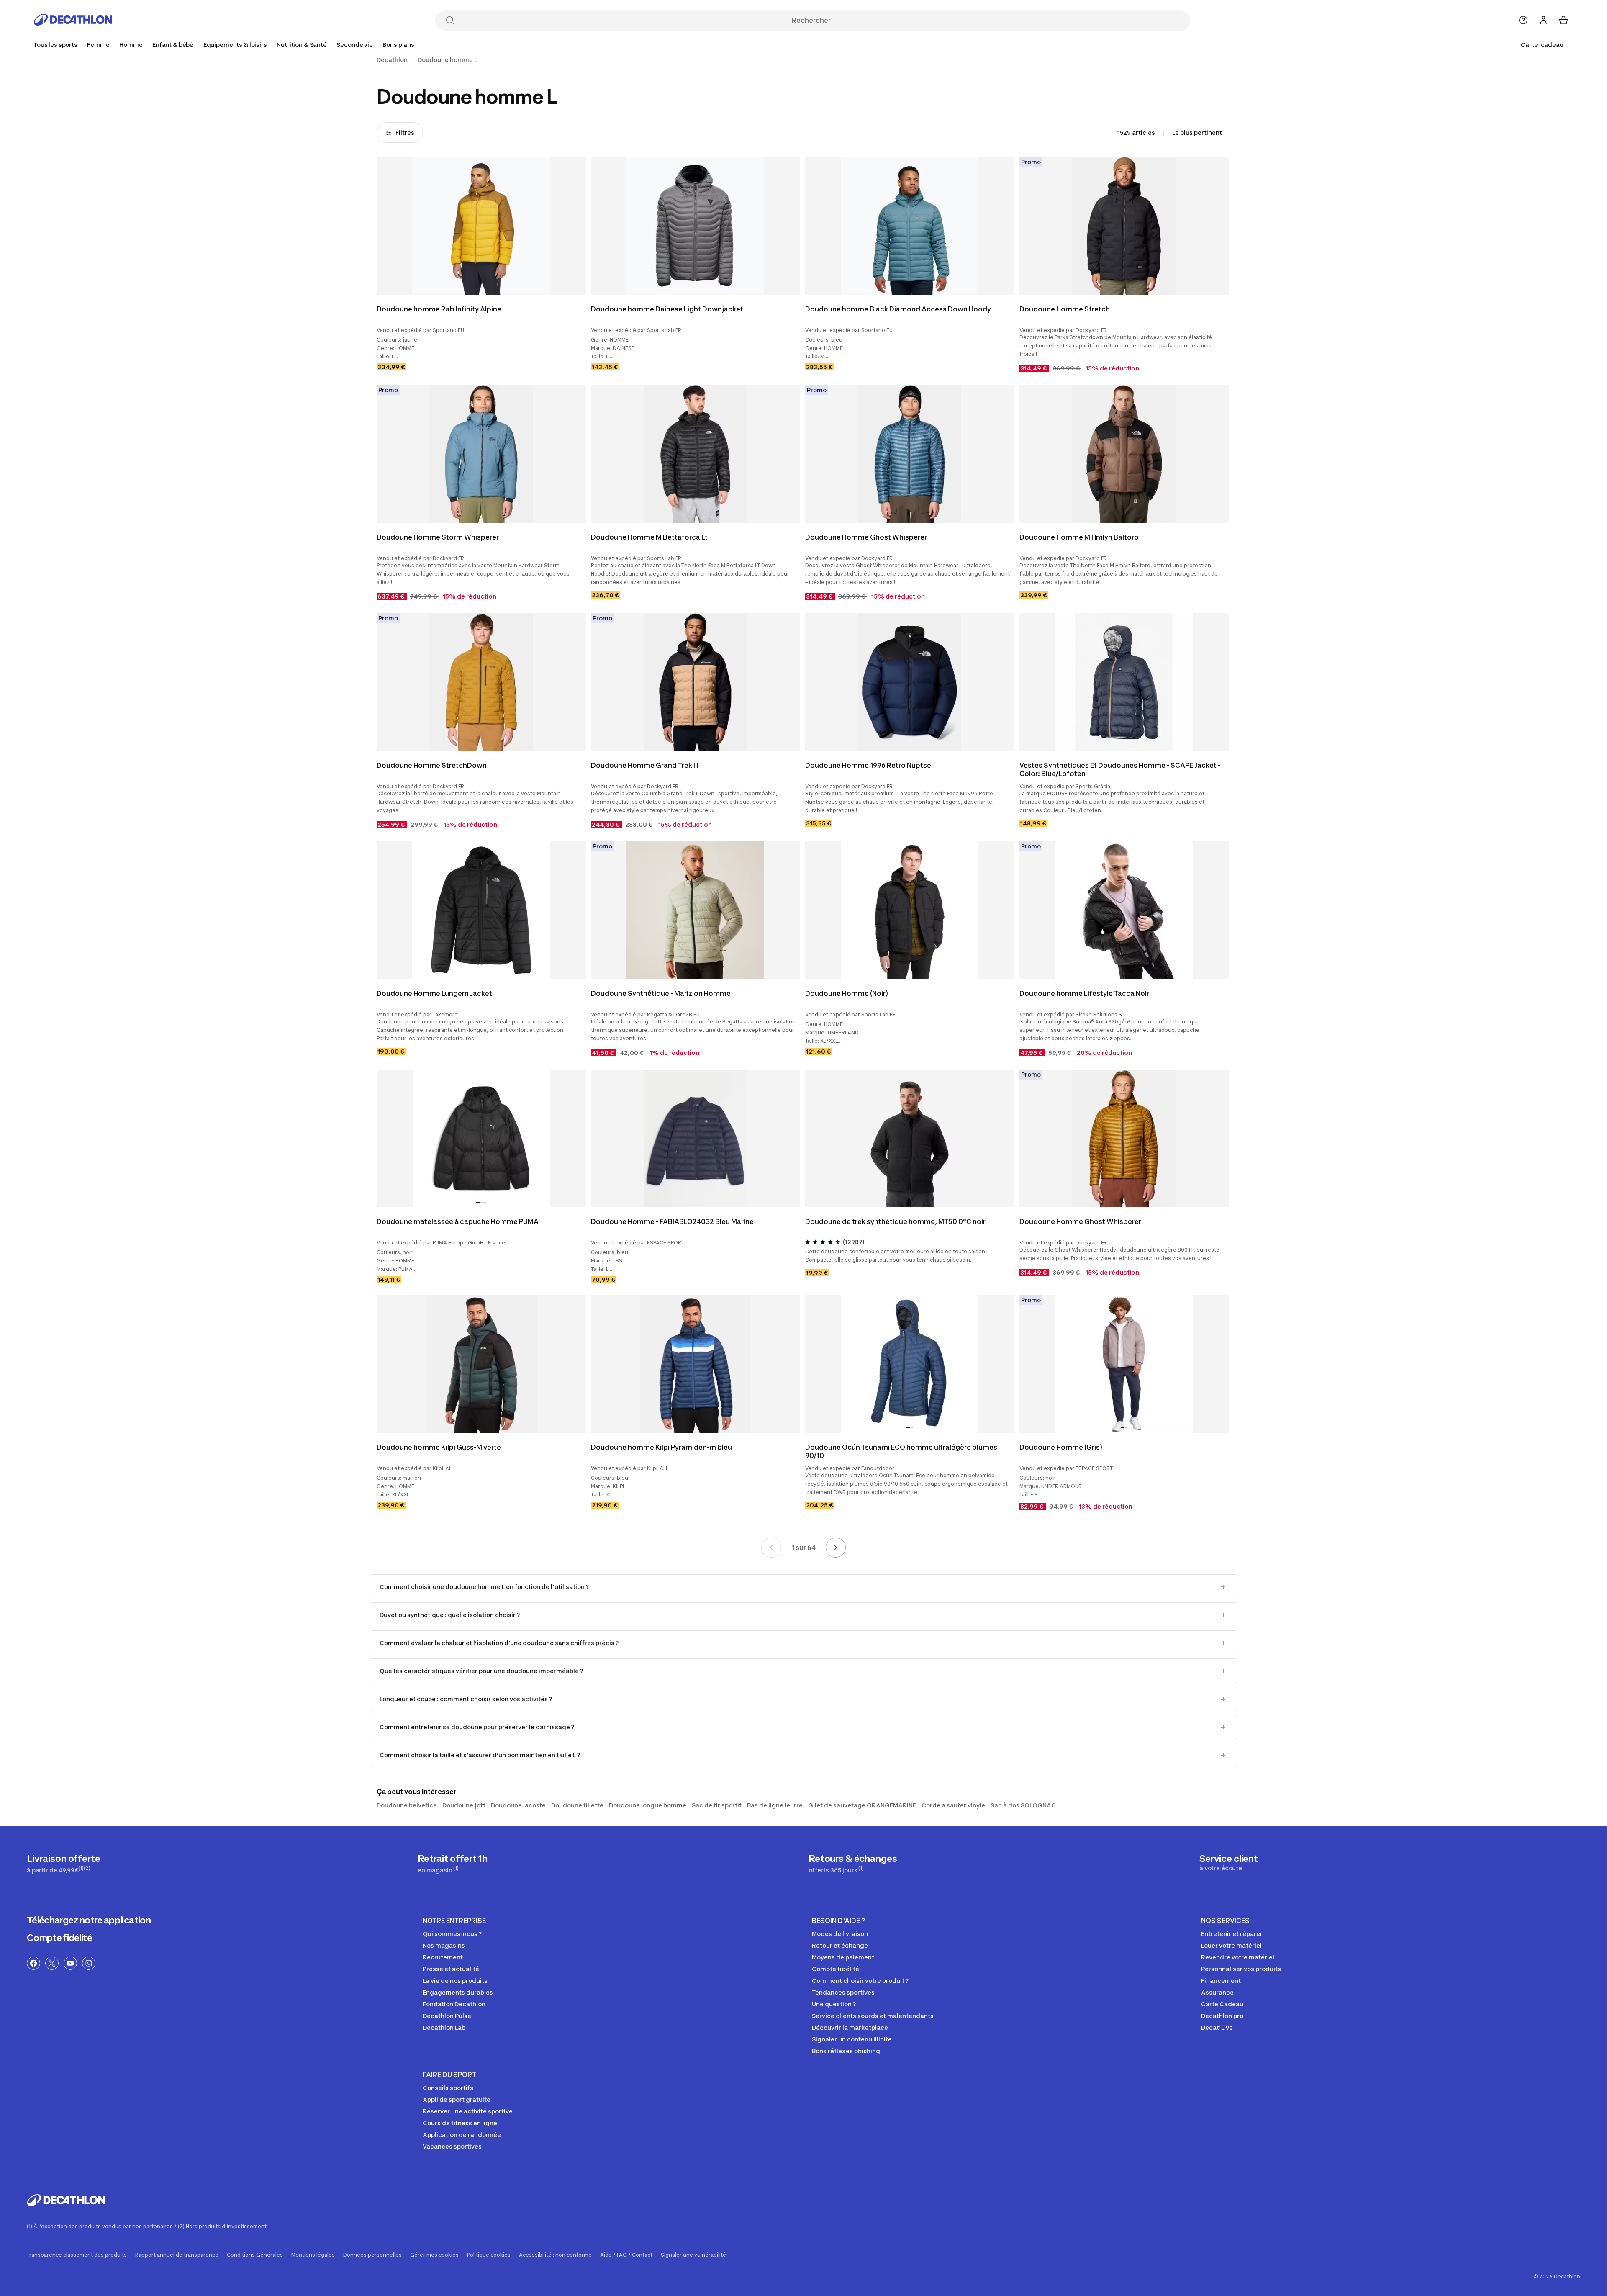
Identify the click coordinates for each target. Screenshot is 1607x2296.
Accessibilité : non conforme (555, 2255)
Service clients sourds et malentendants (873, 2016)
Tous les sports (55, 45)
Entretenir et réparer (1232, 1934)
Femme (98, 45)
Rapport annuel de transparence (177, 2255)
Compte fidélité (59, 1938)
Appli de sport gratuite (457, 2099)
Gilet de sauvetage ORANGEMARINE (862, 1805)
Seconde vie (354, 45)
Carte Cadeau (1222, 2004)
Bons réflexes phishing (846, 2051)
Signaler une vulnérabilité (693, 2255)
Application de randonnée (462, 2135)
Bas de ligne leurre (775, 1805)
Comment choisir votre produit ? (860, 1981)
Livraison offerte (64, 1863)
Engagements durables (458, 1992)
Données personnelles (372, 2255)
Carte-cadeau (1542, 45)
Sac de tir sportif (717, 1805)
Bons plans (398, 45)
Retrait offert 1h (453, 1863)
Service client (1229, 1862)
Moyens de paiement (843, 1957)
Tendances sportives (843, 1992)
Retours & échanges (853, 1863)
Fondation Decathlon (454, 2004)
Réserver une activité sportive (468, 2111)
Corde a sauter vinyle (953, 1805)
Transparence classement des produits (77, 2255)
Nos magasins (444, 1945)
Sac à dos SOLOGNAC (1023, 1805)
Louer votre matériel (1231, 1945)
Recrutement (443, 1957)
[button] (908, 746)
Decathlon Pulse (447, 2016)
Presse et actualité (451, 1969)
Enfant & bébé (173, 45)
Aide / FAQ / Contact (626, 2255)
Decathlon (392, 60)
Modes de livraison (840, 1934)
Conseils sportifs (448, 2088)
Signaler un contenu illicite (852, 2039)
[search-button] (450, 21)
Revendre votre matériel (1238, 1957)
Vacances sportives (452, 2146)
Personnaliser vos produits (1241, 1969)
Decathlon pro (1222, 2016)
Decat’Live (1217, 2027)
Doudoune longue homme (648, 1805)
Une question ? (834, 2004)
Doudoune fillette (577, 1805)
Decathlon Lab (444, 2027)
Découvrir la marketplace (850, 2027)
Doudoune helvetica (407, 1805)
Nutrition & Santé (302, 45)
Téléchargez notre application (89, 1920)
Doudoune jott (464, 1805)
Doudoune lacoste (518, 1805)
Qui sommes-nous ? (452, 1934)
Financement (1221, 1981)
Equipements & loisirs (235, 45)
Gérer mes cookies (434, 2255)
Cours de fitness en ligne (460, 2123)
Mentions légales (313, 2255)
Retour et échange (840, 1945)
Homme (131, 45)
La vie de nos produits (455, 1981)
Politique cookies (489, 2255)
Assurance (1217, 1992)
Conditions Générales (255, 2255)
